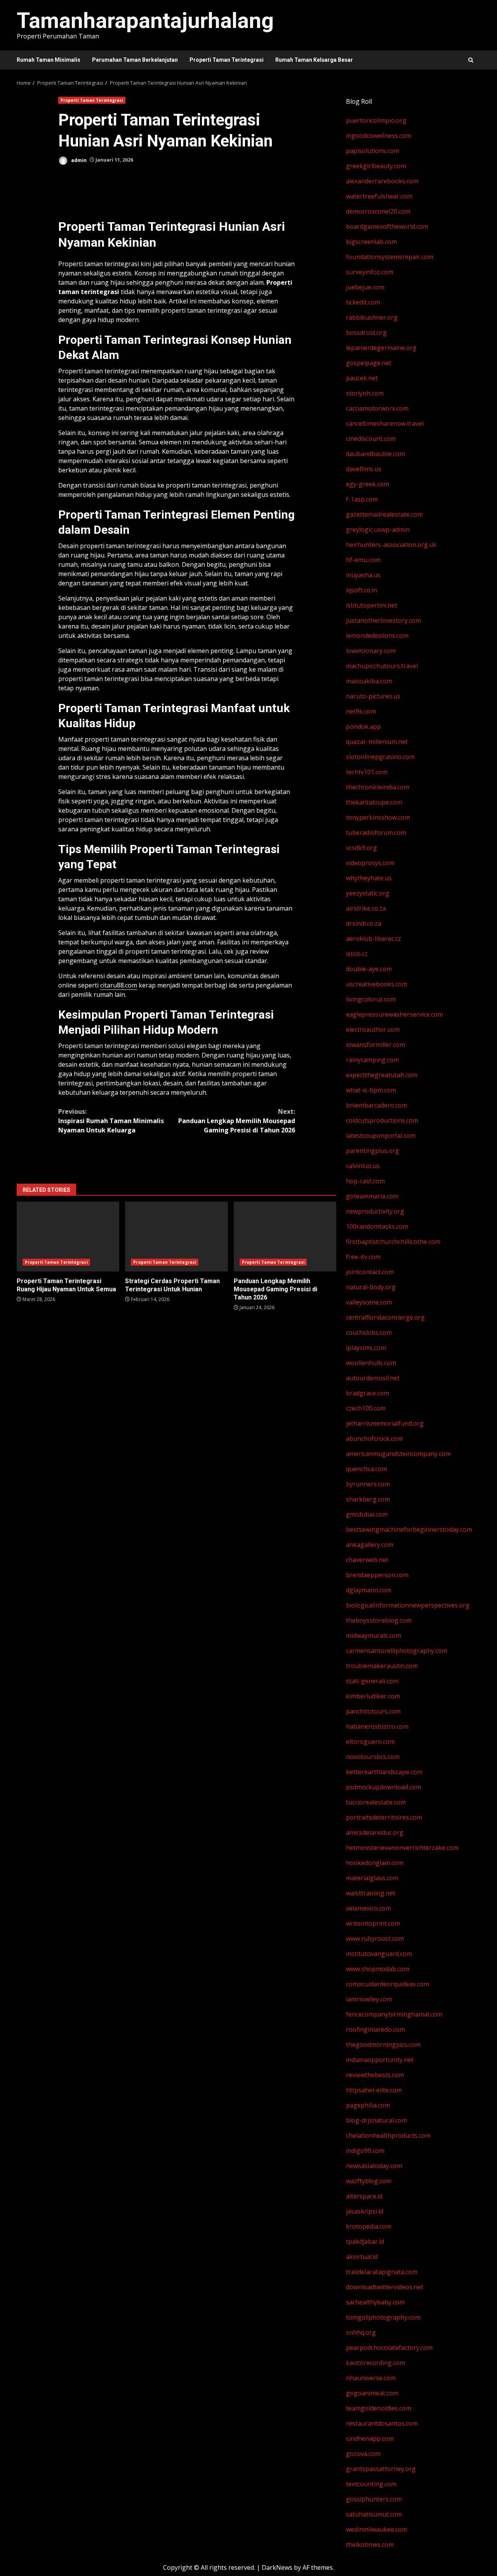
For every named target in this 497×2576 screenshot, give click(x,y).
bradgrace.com (368, 1393)
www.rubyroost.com (375, 1939)
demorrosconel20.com (378, 211)
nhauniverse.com (371, 2378)
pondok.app (363, 726)
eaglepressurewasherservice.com (394, 1014)
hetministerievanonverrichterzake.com (402, 1848)
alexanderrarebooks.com (382, 181)
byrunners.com (368, 1484)
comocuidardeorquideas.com (388, 1984)
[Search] (471, 60)
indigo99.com (365, 2151)
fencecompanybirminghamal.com (394, 2014)
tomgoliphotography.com (383, 2317)
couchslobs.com (369, 1332)
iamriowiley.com (369, 1999)
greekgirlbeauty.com (376, 166)
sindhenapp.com (370, 2438)
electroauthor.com (373, 1029)
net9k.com (361, 711)
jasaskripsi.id (365, 2211)
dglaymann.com (369, 1590)
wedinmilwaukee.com (377, 2529)
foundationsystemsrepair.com (390, 257)
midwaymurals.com (374, 1635)
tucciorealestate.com (376, 1802)
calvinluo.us (363, 1166)
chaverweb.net (367, 1560)
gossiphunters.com (374, 2499)
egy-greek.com (368, 484)
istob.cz (357, 954)
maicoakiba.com (369, 681)
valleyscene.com (369, 1302)
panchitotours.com (373, 1711)
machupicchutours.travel (382, 666)
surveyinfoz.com (370, 272)
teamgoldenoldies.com (379, 2408)
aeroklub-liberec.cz (374, 939)
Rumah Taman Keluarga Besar (314, 60)
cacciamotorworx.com (377, 408)
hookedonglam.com (375, 1863)
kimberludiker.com (373, 1696)
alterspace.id (364, 2196)
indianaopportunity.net (380, 2060)
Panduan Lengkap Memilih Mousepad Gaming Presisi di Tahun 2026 (237, 1121)
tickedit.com (363, 302)
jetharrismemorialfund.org (385, 1423)
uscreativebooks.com (377, 984)
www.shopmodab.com (378, 1969)
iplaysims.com (366, 1348)
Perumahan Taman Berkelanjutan (135, 60)
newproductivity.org (375, 1211)
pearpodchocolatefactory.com (389, 2348)
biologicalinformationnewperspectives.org (408, 1605)
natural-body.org (371, 1287)
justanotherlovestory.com (383, 620)
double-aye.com (369, 969)
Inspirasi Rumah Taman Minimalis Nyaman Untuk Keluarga (111, 1121)
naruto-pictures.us (373, 696)
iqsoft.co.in (361, 590)
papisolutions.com (373, 151)
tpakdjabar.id (365, 2242)
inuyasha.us (363, 575)
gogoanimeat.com (372, 2393)
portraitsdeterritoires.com (384, 1817)
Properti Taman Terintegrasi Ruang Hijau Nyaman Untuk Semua (68, 1237)
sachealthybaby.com (375, 2302)
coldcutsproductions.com (382, 1120)
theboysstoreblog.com (379, 1620)
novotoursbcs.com (373, 1757)
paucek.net (362, 378)
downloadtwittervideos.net (385, 2287)
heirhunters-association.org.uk (391, 545)
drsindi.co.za (364, 923)
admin (78, 160)
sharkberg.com (368, 1499)
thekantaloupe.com (374, 802)
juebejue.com (365, 287)
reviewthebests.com (375, 2075)
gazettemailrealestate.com (384, 514)
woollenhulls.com (371, 1363)
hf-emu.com (363, 560)
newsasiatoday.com (374, 2166)
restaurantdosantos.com (382, 2423)
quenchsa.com (367, 1469)
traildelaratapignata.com (382, 2272)
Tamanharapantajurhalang (145, 21)
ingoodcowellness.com (379, 136)
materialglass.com (372, 1878)
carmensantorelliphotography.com (397, 1651)
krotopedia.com (369, 2226)
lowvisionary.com (371, 651)
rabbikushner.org (372, 317)
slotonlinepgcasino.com (380, 757)
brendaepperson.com (377, 1575)
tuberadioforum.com (376, 833)
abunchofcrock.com (374, 1439)
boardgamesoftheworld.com (387, 226)
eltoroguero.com (370, 1742)
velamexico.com (368, 1908)
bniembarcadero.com (377, 1105)
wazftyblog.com (369, 2181)
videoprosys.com (370, 863)
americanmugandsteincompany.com (398, 1454)
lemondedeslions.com (377, 636)
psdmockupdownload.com (384, 1787)
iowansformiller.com (375, 1045)
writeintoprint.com (373, 1923)
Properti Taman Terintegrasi (227, 60)
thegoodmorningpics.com (383, 2045)
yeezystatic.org (368, 893)
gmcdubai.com (367, 1514)
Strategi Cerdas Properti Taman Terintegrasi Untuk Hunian (176, 1237)
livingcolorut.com (371, 999)
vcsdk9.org (361, 848)
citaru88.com (119, 985)
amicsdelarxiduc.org (375, 1832)
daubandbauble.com (375, 454)
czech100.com (366, 1408)
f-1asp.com (362, 499)
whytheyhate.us (369, 878)
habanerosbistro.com (377, 1726)
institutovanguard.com (379, 1954)
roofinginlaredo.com (375, 2029)
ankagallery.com (370, 1545)
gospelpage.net (369, 363)
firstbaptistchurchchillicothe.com (393, 1242)
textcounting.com (371, 2484)
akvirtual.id (362, 2257)
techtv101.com (367, 772)
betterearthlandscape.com (384, 1772)
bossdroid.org (366, 333)
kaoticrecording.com (375, 2363)
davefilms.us (364, 469)
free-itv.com (363, 1257)
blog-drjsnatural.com (376, 2120)
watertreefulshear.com (379, 196)
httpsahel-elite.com (374, 2090)
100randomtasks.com (377, 1226)
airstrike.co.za (366, 908)
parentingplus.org (373, 1151)
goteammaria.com (372, 1196)
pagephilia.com (368, 2105)
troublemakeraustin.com (382, 1666)
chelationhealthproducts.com (388, 2135)
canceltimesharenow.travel (385, 423)
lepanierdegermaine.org (381, 348)
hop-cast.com (365, 1181)
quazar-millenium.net (377, 742)
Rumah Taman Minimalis (49, 60)
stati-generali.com (372, 1681)
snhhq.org (361, 2332)
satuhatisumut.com (374, 2514)
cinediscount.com (371, 439)
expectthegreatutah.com (382, 1075)
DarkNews (277, 2567)
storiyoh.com (365, 393)
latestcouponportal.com (381, 1136)
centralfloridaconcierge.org (385, 1317)
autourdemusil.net (373, 1378)
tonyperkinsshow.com (378, 817)
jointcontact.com (370, 1272)
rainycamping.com (372, 1060)
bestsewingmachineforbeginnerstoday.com (409, 1529)
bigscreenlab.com (371, 242)
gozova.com (363, 2454)
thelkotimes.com (370, 2545)
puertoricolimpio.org (376, 120)
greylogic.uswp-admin (378, 529)
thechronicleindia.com (378, 787)
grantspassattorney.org (381, 2469)
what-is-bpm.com (371, 1090)
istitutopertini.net (372, 605)
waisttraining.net (371, 1893)
